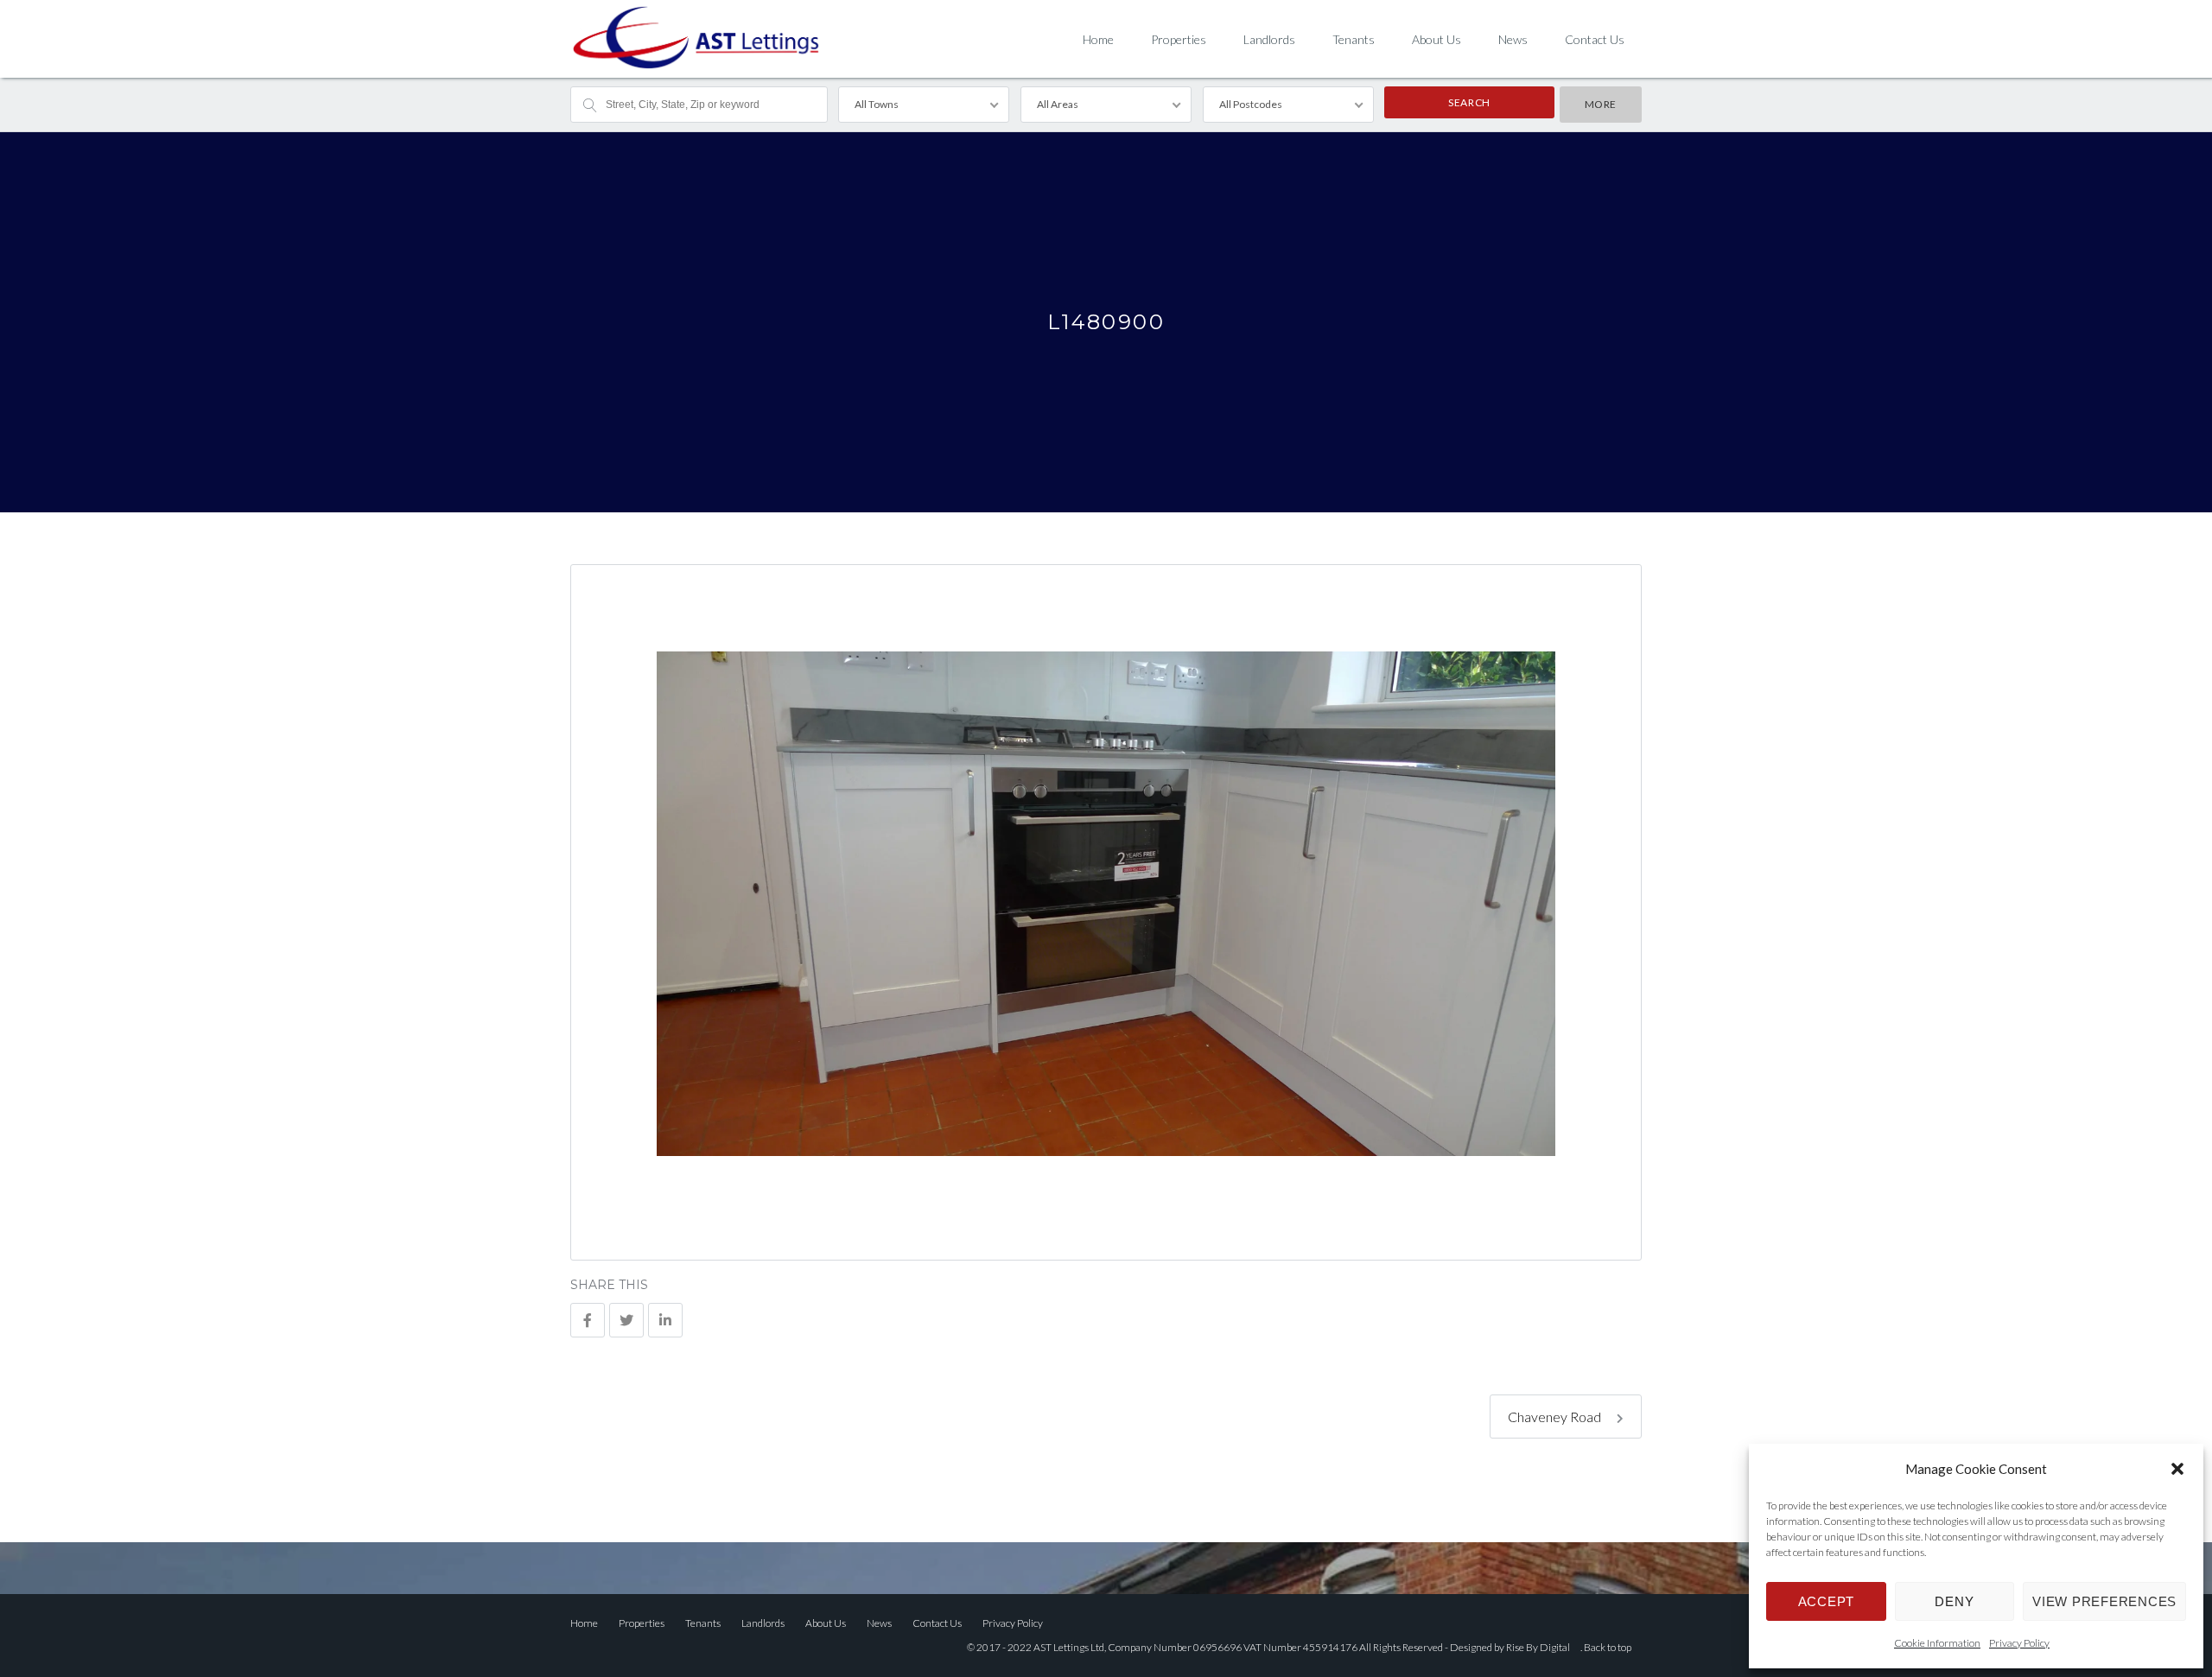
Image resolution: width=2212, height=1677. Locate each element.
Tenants (1354, 39)
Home (1098, 39)
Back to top (1608, 1647)
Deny (1954, 1601)
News (1513, 39)
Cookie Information (1937, 1643)
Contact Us (1595, 39)
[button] (2177, 1469)
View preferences (2104, 1601)
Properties (1179, 39)
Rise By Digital (1538, 1647)
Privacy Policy (2019, 1643)
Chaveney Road (1556, 1417)
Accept (1827, 1601)
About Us (1437, 39)
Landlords (1269, 39)
